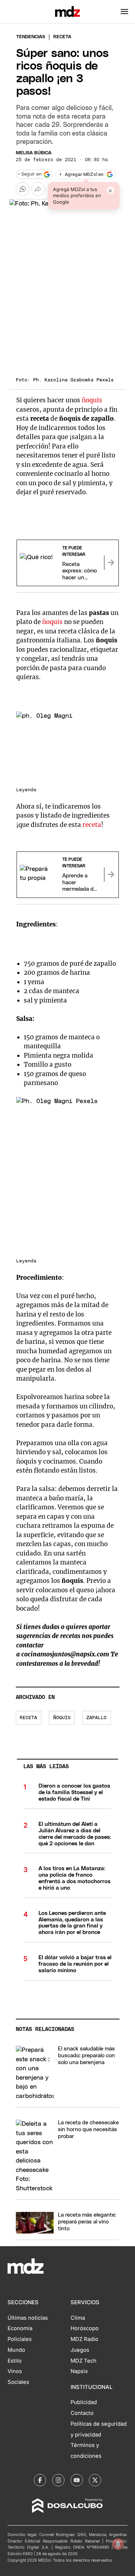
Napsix (79, 2371)
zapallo (96, 1718)
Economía (20, 2328)
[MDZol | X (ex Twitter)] (95, 2480)
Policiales (20, 2339)
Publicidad (84, 2402)
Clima (78, 2318)
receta (92, 825)
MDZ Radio (84, 2339)
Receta (28, 1718)
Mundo (16, 2350)
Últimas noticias (28, 2318)
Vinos (15, 2371)
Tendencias (31, 37)
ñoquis (92, 400)
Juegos (80, 2350)
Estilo (15, 2361)
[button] (124, 12)
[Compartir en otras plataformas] (38, 189)
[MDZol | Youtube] (77, 2480)
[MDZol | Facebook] (40, 2480)
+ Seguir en (30, 174)
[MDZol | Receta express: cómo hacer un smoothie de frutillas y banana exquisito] (111, 563)
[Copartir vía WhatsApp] (23, 189)
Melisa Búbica (34, 153)
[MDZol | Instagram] (58, 2480)
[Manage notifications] (118, 2544)
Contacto (82, 2413)
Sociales (18, 2382)
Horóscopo (85, 2328)
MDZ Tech (84, 2361)
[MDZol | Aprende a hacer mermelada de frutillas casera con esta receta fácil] (111, 875)
